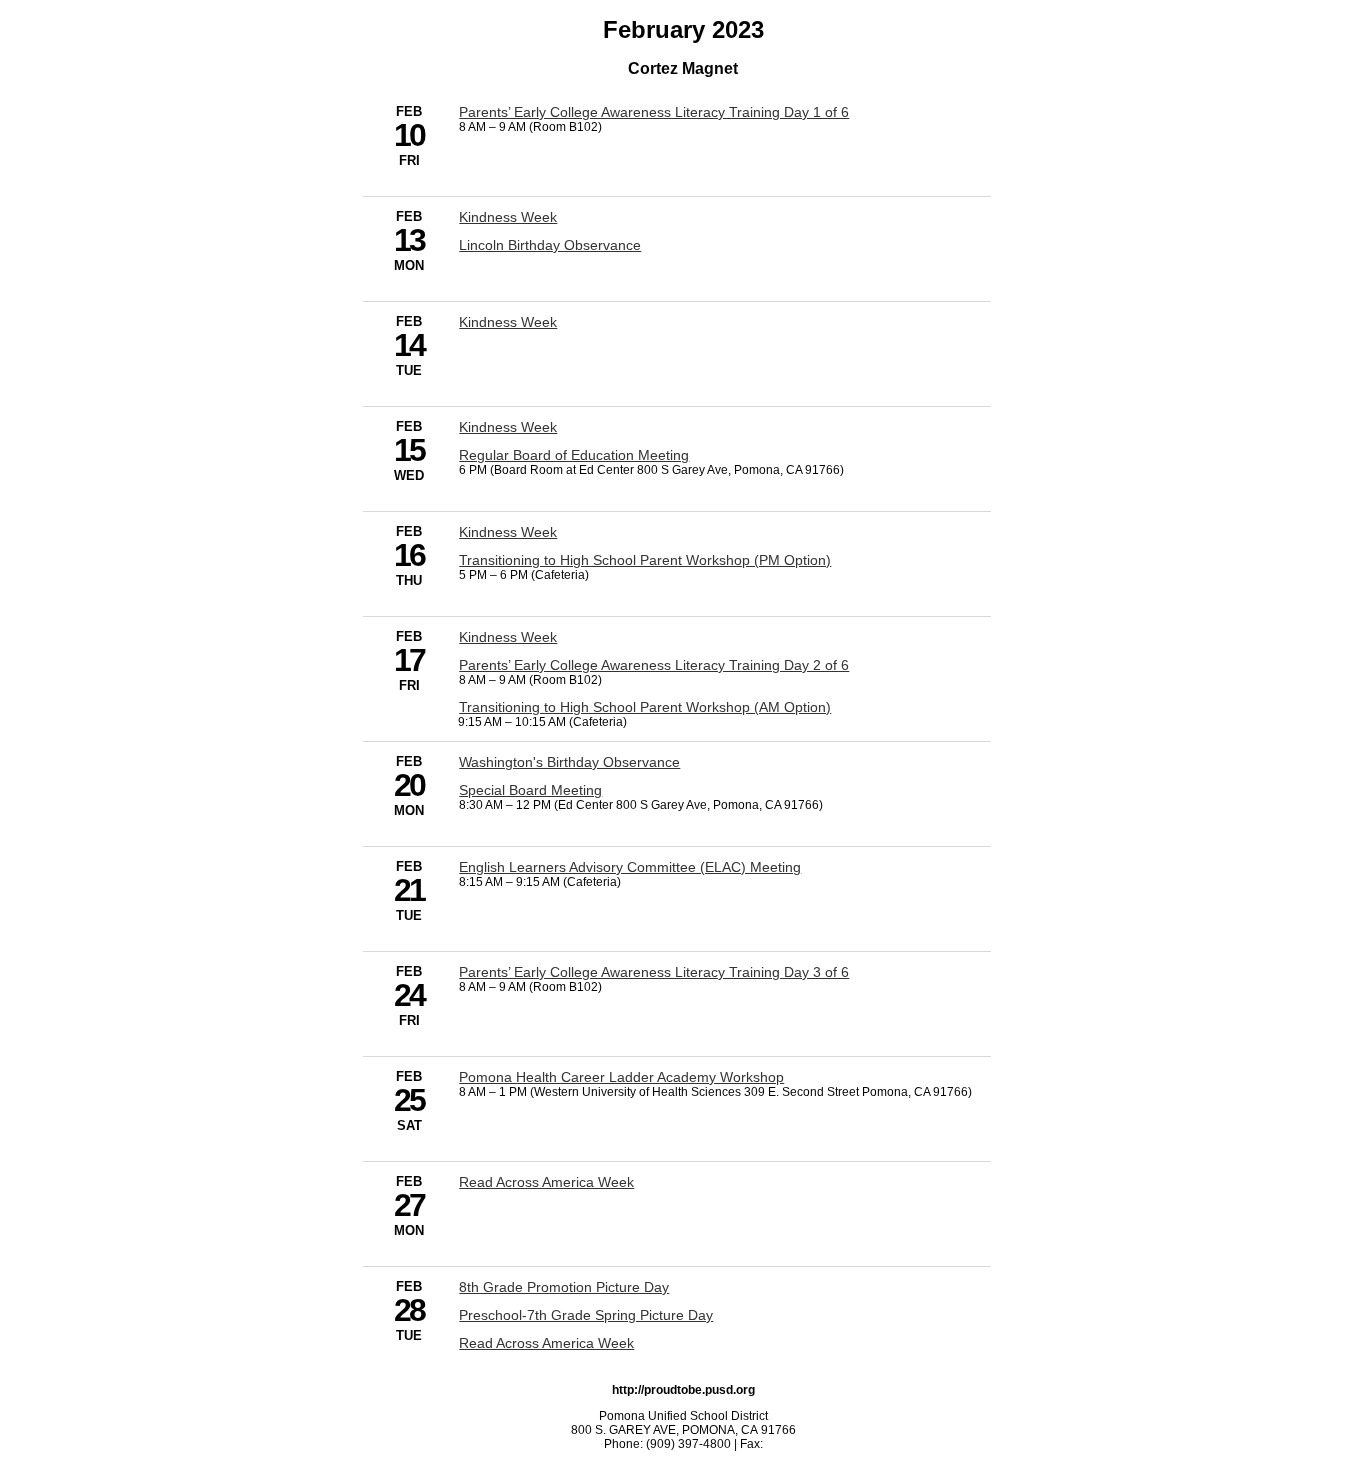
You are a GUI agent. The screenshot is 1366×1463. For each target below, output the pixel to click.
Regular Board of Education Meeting (574, 455)
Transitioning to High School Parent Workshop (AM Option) (645, 707)
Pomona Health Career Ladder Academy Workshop (621, 1077)
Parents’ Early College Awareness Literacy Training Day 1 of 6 (654, 112)
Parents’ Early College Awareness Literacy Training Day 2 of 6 (654, 665)
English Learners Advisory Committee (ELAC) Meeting (630, 867)
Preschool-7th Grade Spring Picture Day (586, 1315)
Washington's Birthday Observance (569, 762)
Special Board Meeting (530, 790)
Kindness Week (508, 217)
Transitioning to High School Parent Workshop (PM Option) (645, 560)
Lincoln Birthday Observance (550, 245)
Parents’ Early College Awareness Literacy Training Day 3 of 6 (654, 972)
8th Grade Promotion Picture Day (564, 1287)
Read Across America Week (546, 1182)
